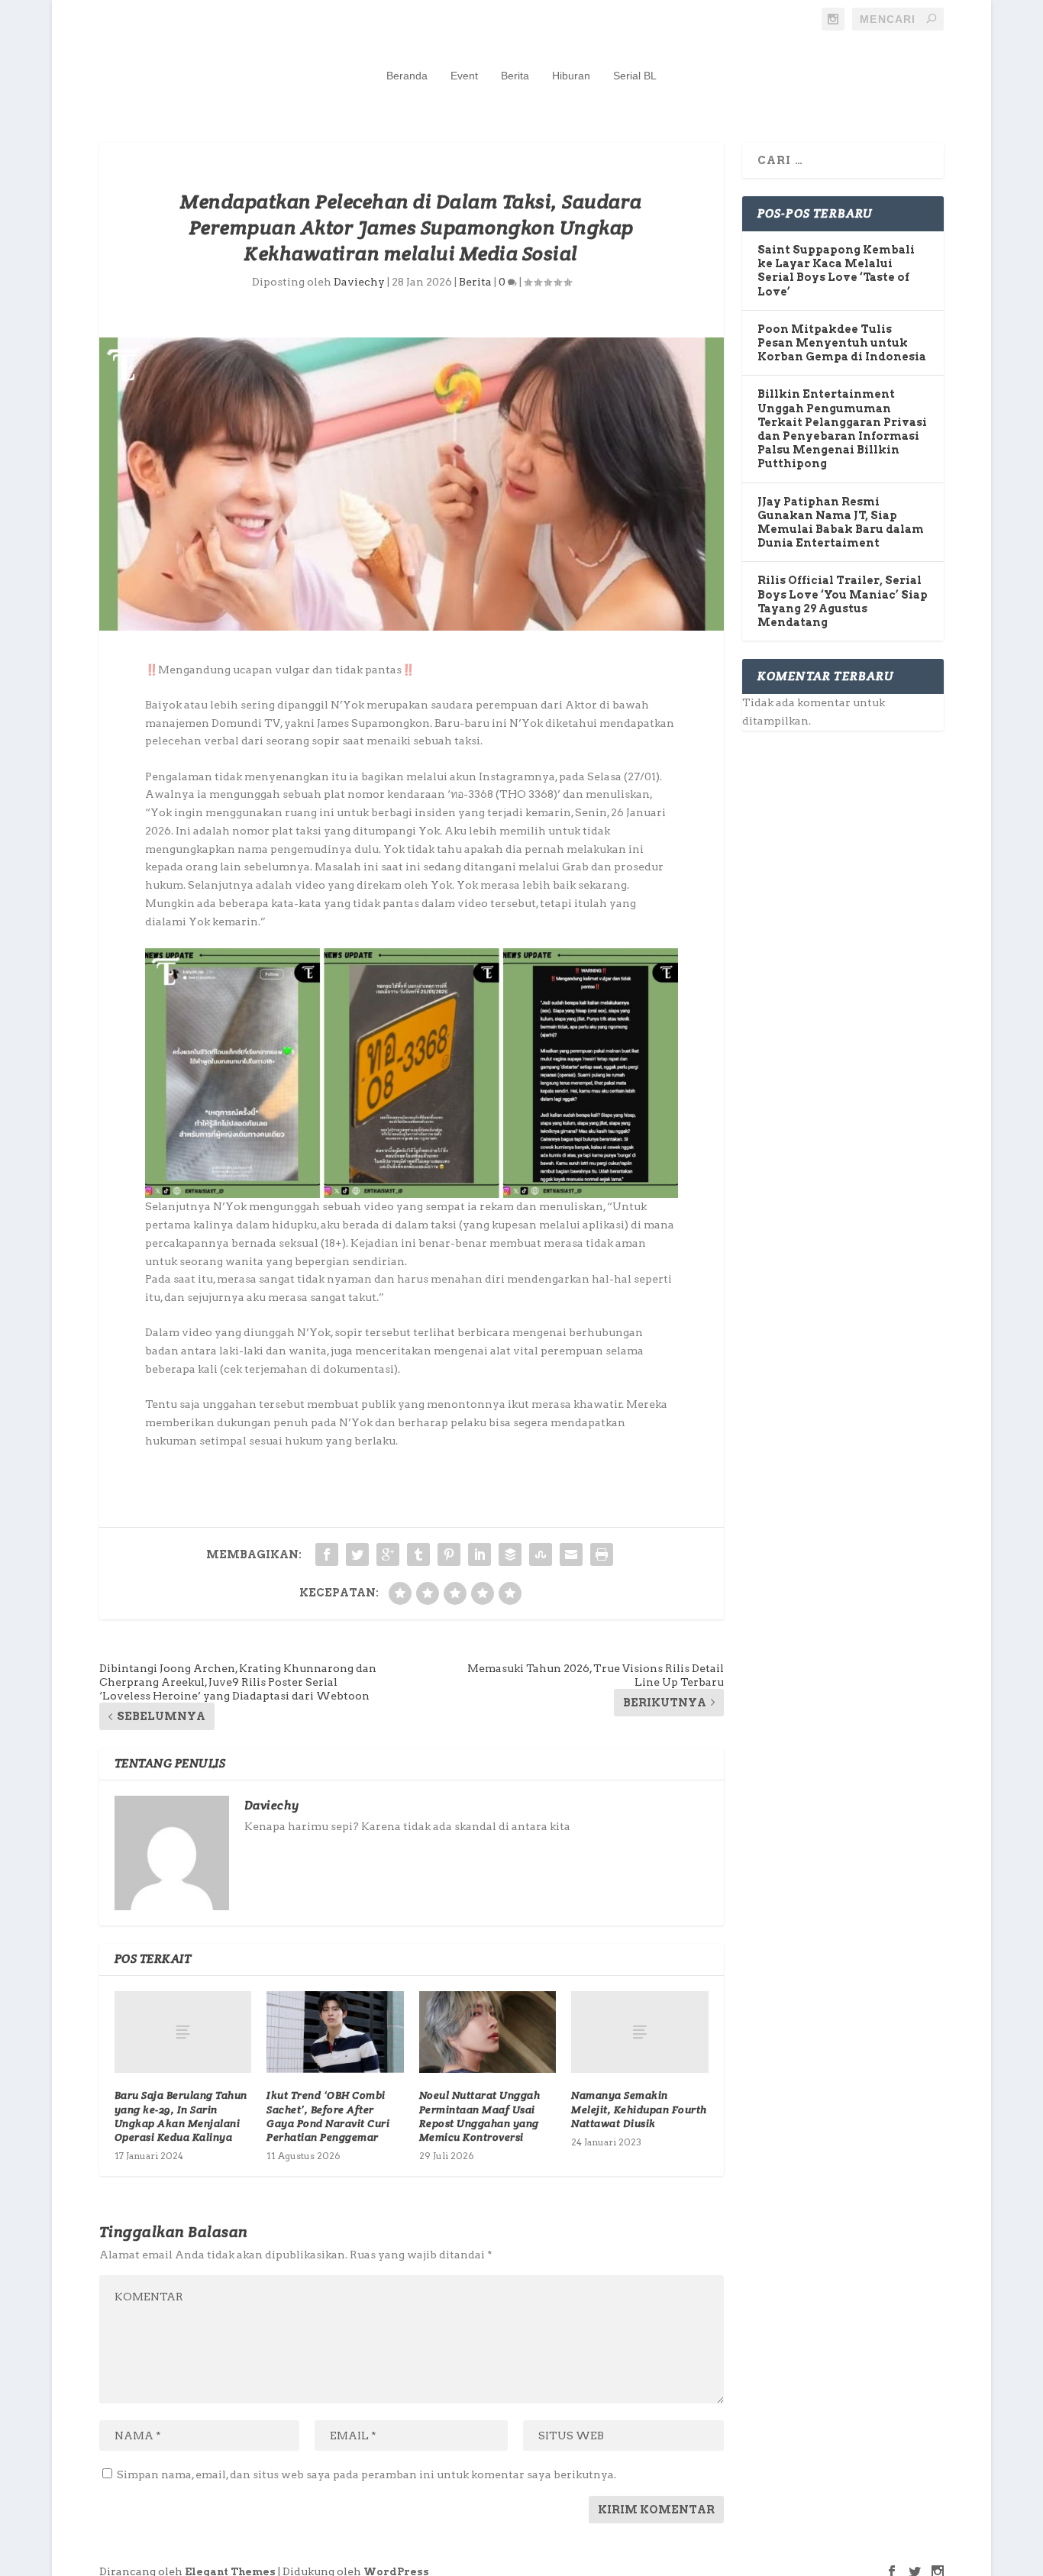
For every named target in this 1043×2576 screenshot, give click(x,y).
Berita (515, 76)
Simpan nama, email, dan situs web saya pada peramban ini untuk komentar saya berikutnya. (367, 2474)
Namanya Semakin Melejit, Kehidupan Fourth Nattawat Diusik (639, 2109)
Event (464, 76)
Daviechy (359, 282)
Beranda (407, 76)
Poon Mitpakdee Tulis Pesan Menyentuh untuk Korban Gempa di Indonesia (842, 343)
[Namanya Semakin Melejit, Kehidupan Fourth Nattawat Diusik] (639, 2032)
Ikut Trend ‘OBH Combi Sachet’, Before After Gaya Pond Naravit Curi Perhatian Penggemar (328, 2116)
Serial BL (635, 76)
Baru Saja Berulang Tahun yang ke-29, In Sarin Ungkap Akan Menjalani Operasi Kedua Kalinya (181, 2116)
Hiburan (571, 76)
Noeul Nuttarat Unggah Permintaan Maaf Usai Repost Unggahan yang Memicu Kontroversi (480, 2116)
